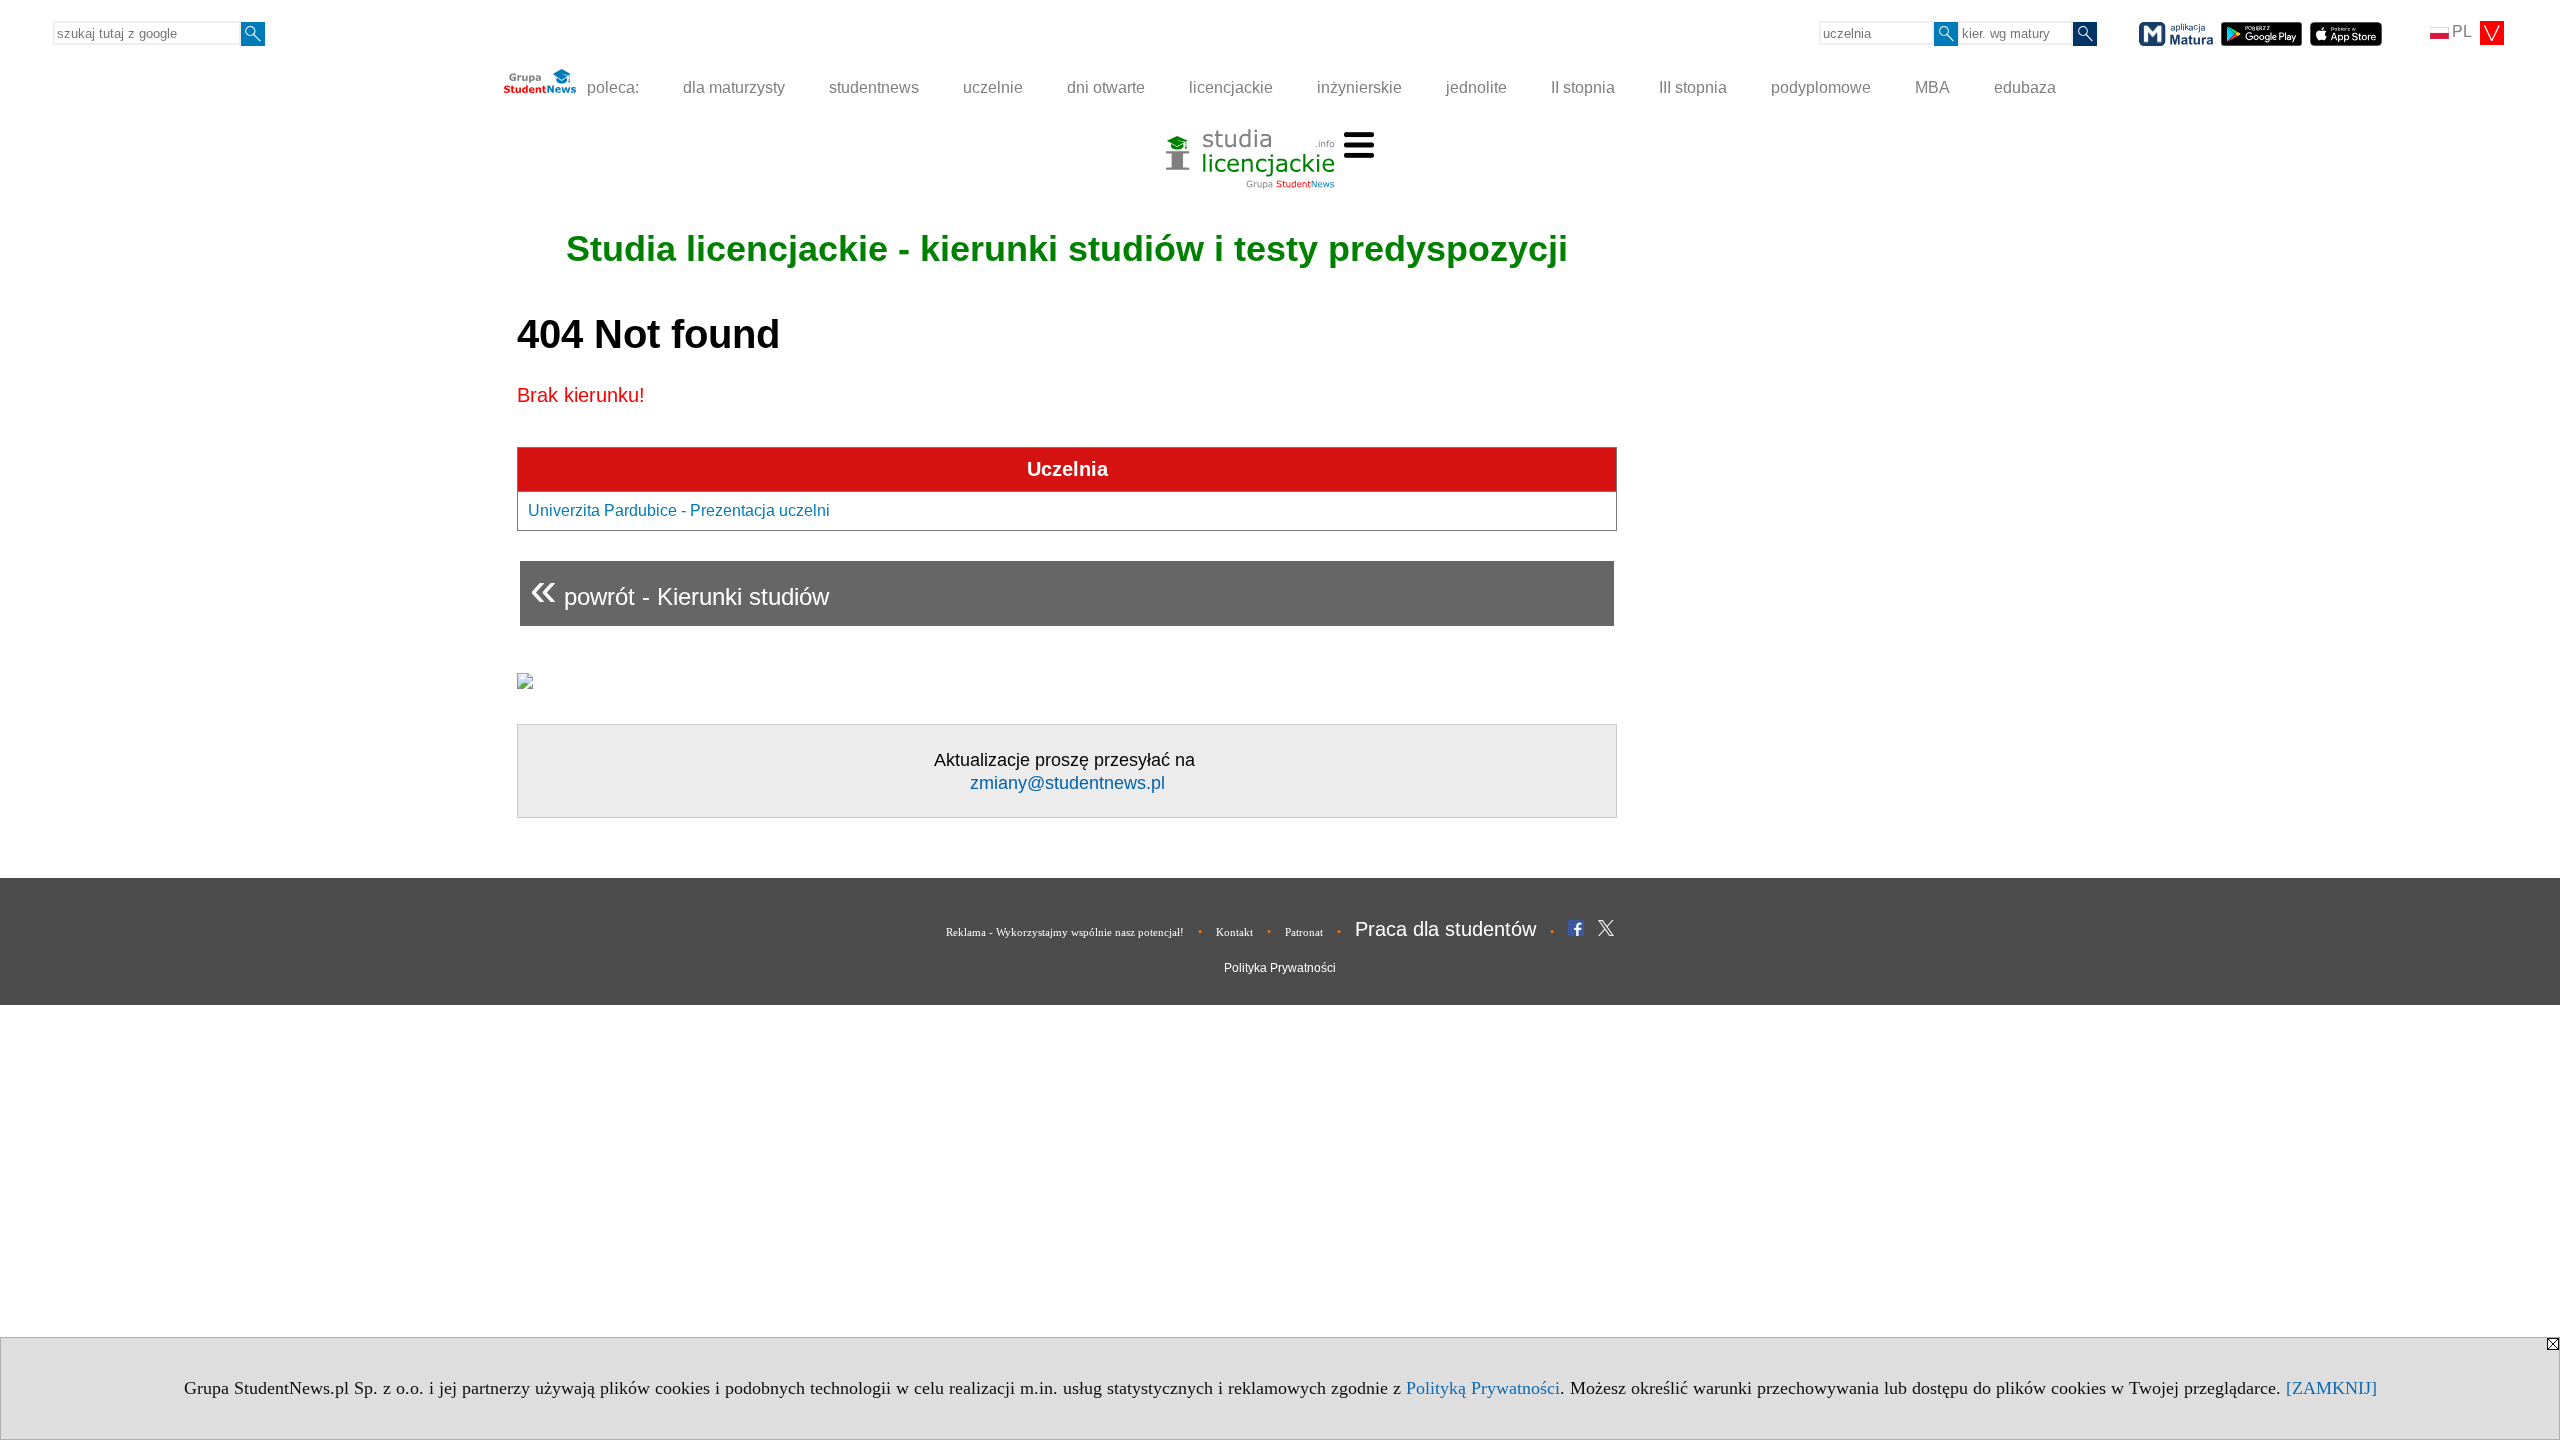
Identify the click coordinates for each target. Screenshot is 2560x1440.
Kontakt (1234, 932)
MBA (1932, 87)
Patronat (1304, 932)
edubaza (2025, 87)
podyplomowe (1821, 87)
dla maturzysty (734, 87)
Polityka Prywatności (1280, 968)
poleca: (611, 87)
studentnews (874, 87)
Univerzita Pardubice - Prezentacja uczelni (679, 510)
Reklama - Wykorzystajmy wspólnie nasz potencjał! (1065, 932)
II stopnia (1583, 87)
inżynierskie (1359, 87)
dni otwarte (1106, 87)
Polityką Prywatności (1483, 1388)
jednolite (1476, 87)
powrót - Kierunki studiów (679, 588)
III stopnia (1693, 87)
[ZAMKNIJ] (2331, 1388)
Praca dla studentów (1445, 929)
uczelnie (993, 87)
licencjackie (1231, 87)
